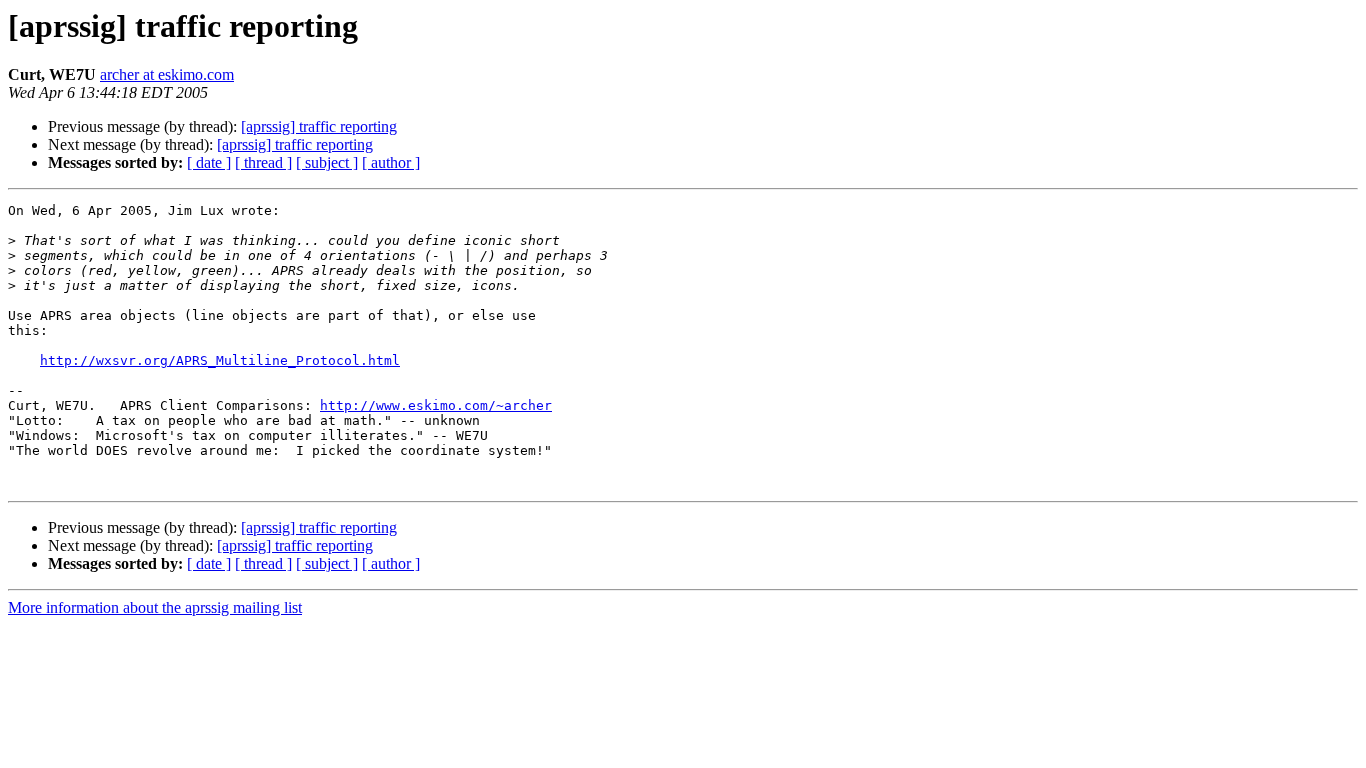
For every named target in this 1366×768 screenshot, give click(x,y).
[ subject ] (327, 162)
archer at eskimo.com (167, 74)
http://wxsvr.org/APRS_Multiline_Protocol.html (220, 360)
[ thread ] (263, 162)
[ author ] (391, 162)
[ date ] (209, 162)
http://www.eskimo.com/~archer (436, 405)
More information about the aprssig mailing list (155, 607)
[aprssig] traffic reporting (319, 126)
